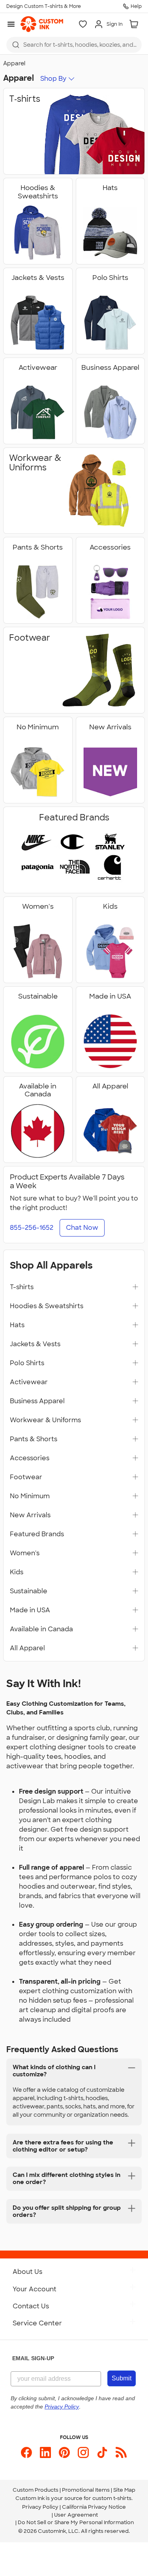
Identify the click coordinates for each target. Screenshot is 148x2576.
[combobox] (74, 45)
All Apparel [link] (27, 1648)
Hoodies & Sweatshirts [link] (47, 1306)
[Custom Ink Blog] (121, 2452)
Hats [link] (17, 1325)
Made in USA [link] (30, 1610)
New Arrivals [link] (30, 1515)
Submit (122, 2378)
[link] (42, 24)
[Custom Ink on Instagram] (83, 2452)
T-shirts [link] (22, 1287)
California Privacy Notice (94, 2507)
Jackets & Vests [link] (35, 1344)
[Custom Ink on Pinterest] (64, 2452)
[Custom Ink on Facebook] (26, 2452)
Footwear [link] (26, 1477)
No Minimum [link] (30, 1496)
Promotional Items (86, 2490)
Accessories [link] (30, 1458)
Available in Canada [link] (41, 1629)
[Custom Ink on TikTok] (102, 2452)
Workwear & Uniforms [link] (45, 1420)
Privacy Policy (40, 2507)
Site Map (124, 2490)
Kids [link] (17, 1572)
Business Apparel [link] (37, 1401)
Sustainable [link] (29, 1591)
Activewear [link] (29, 1382)
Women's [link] (25, 1553)
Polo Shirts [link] (27, 1363)
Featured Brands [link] (37, 1534)
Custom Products (36, 2490)
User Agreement (76, 2515)
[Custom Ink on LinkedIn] (45, 2452)
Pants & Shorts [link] (34, 1439)
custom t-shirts (112, 2498)
